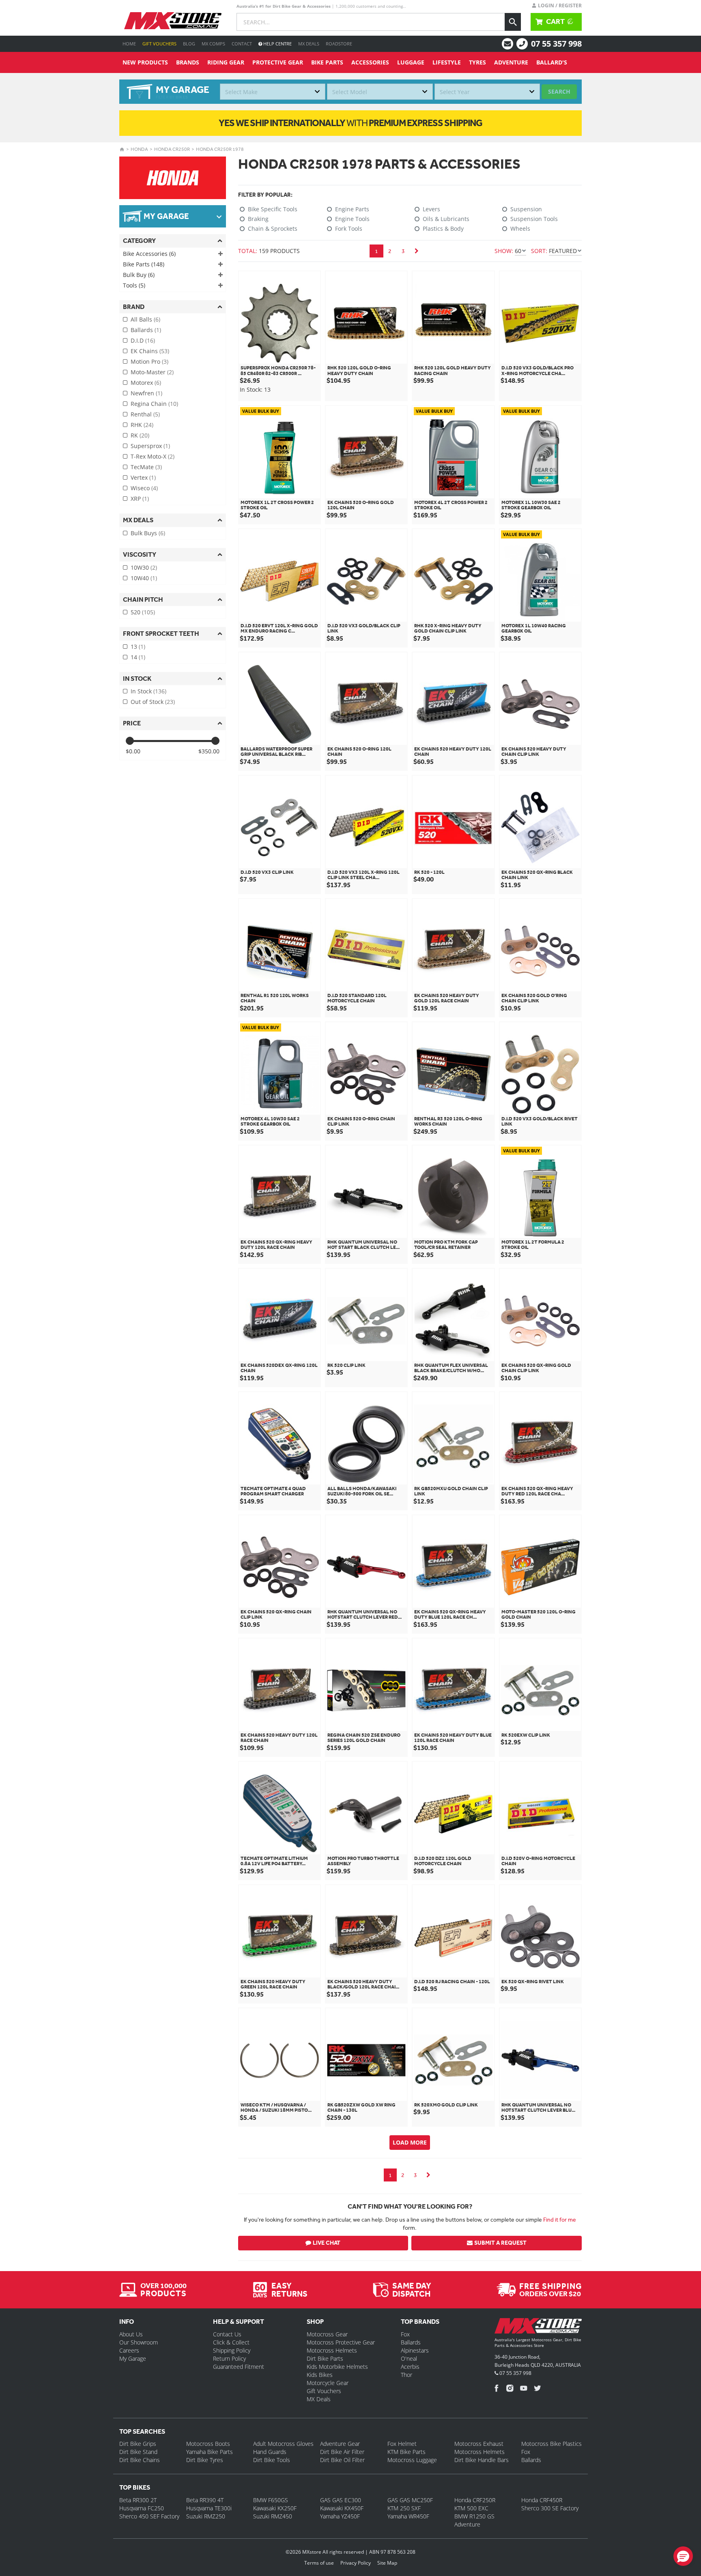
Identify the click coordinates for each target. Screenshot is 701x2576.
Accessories (370, 62)
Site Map (387, 2563)
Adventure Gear (340, 2444)
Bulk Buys (148, 533)
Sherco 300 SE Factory (550, 2508)
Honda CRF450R (542, 2500)
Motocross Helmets (332, 2350)
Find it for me (560, 2220)
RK (140, 435)
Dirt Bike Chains (140, 2460)
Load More (410, 2142)
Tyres (477, 62)
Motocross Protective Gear (341, 2342)
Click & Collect (231, 2342)
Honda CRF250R (475, 2500)
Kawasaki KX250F (275, 2508)
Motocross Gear (327, 2334)
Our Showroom (139, 2342)
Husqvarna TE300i (209, 2508)
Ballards (146, 330)
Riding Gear (226, 62)
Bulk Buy (139, 275)
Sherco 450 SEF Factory (149, 2516)
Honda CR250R (172, 149)
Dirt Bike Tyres (205, 2460)
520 (143, 612)
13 (138, 647)
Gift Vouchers (159, 44)
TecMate (146, 467)
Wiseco (144, 488)
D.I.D (143, 340)
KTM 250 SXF (404, 2508)
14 (138, 657)
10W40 (144, 578)
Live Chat (327, 2243)
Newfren (146, 393)
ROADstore (339, 44)
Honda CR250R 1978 (220, 149)
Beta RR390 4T (205, 2500)
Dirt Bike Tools (272, 2460)
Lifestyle (447, 62)
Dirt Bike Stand (138, 2452)
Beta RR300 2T (138, 2500)
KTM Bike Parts (406, 2452)
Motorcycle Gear (328, 2383)
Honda (139, 149)
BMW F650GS (271, 2500)
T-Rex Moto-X (153, 456)
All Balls (145, 319)
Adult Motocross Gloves (283, 2444)
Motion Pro (149, 361)
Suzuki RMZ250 (206, 2516)
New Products (145, 62)
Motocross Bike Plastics (552, 2444)
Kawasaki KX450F (342, 2508)
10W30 (144, 567)
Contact (242, 44)
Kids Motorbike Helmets (337, 2367)
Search (559, 91)
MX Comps (213, 44)
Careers (129, 2350)
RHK (142, 425)
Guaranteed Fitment (239, 2367)
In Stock (148, 691)
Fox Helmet (402, 2444)
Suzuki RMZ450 (273, 2516)
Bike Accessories (149, 254)
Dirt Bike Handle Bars (482, 2460)
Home (129, 44)
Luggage (411, 62)
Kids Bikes (320, 2375)
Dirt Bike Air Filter (342, 2452)
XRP (140, 499)
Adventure (511, 62)
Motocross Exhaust (479, 2444)
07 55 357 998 (556, 44)
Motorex (146, 383)
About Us (131, 2334)
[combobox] (273, 92)
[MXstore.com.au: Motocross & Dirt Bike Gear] (173, 21)
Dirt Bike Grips (138, 2444)
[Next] (417, 251)
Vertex (143, 477)
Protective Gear (278, 62)
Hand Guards (270, 2452)
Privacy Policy (356, 2563)
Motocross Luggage (412, 2460)
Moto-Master (152, 372)
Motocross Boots (208, 2444)
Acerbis (410, 2367)
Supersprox (150, 446)
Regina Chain (154, 404)
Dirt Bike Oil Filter (342, 2460)
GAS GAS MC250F (410, 2500)
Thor (406, 2375)
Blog (189, 44)
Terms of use (319, 2563)
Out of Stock (153, 702)
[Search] (513, 22)
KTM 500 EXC (471, 2508)
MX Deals (309, 44)
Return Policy (229, 2358)
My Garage (133, 2358)
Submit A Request (500, 2243)
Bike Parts (327, 62)
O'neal (409, 2358)
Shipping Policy (232, 2350)
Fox (405, 2334)
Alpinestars (415, 2350)
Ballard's (552, 62)
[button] (683, 2556)
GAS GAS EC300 (341, 2500)
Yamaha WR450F (408, 2516)
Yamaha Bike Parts (210, 2452)
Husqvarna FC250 (142, 2508)
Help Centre (277, 44)
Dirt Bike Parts (325, 2358)
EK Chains (150, 351)
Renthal (145, 414)
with (350, 123)
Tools (134, 285)
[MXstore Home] (538, 2327)
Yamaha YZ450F (340, 2516)
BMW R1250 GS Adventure (474, 2520)
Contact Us (227, 2334)
